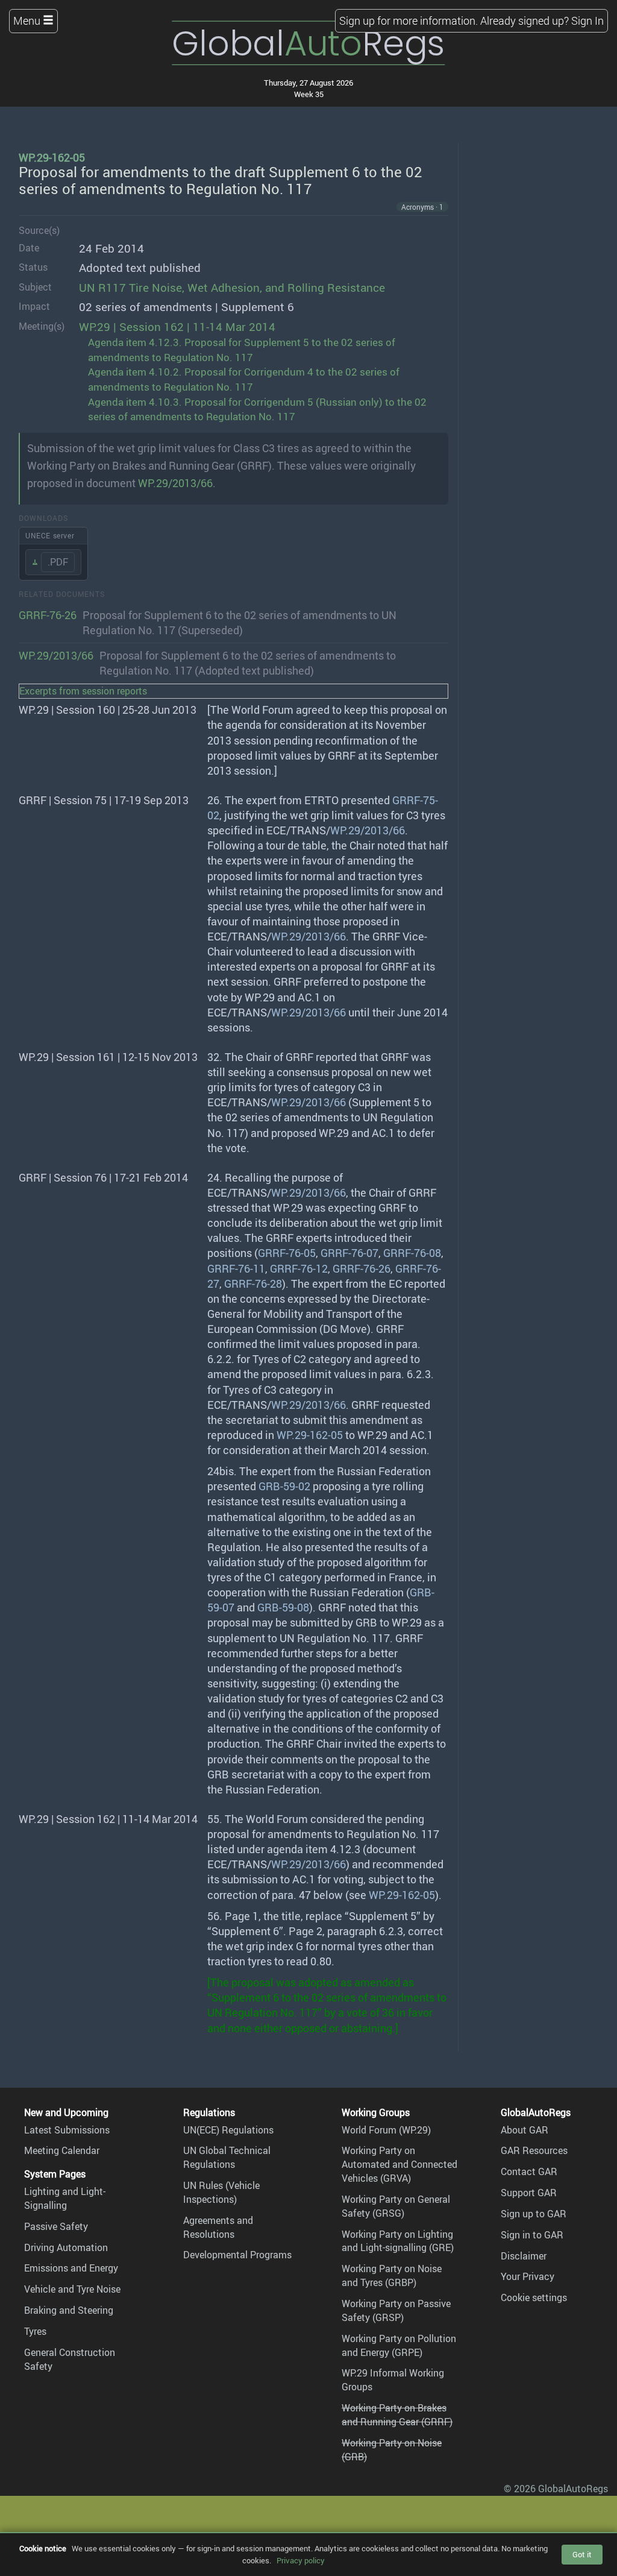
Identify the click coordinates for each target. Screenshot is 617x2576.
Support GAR (529, 2193)
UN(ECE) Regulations (228, 2130)
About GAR (525, 2130)
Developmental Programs (237, 2255)
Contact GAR (529, 2171)
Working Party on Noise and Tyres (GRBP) (392, 2275)
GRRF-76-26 (48, 615)
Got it (582, 2554)
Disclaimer (524, 2256)
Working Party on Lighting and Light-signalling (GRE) (398, 2241)
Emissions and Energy (71, 2268)
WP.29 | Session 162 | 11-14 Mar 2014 (177, 327)
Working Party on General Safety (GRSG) (396, 2206)
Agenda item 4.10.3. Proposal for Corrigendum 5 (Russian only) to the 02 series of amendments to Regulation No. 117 (257, 409)
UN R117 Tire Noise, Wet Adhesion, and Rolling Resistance (232, 288)
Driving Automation (66, 2247)
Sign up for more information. (409, 20)
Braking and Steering (69, 2310)
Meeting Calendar (62, 2150)
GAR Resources (534, 2150)
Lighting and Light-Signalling (65, 2198)
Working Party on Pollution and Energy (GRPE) (399, 2345)
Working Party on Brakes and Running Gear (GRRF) (397, 2415)
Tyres (35, 2331)
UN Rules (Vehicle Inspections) (221, 2192)
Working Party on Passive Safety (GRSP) (396, 2310)
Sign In (587, 20)
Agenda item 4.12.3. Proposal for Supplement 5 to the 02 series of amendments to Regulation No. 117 (242, 350)
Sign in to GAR (532, 2235)
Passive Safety (56, 2226)
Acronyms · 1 (422, 207)
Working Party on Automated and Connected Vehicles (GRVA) (399, 2164)
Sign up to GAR (534, 2214)
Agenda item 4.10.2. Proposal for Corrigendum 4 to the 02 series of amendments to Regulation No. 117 (244, 379)
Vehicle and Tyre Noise (72, 2289)
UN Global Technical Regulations (227, 2157)
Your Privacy (528, 2276)
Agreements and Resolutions (218, 2227)
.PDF (58, 562)
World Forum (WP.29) (386, 2130)
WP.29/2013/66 (56, 655)
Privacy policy (301, 2560)
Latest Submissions (67, 2130)
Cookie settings (534, 2297)
